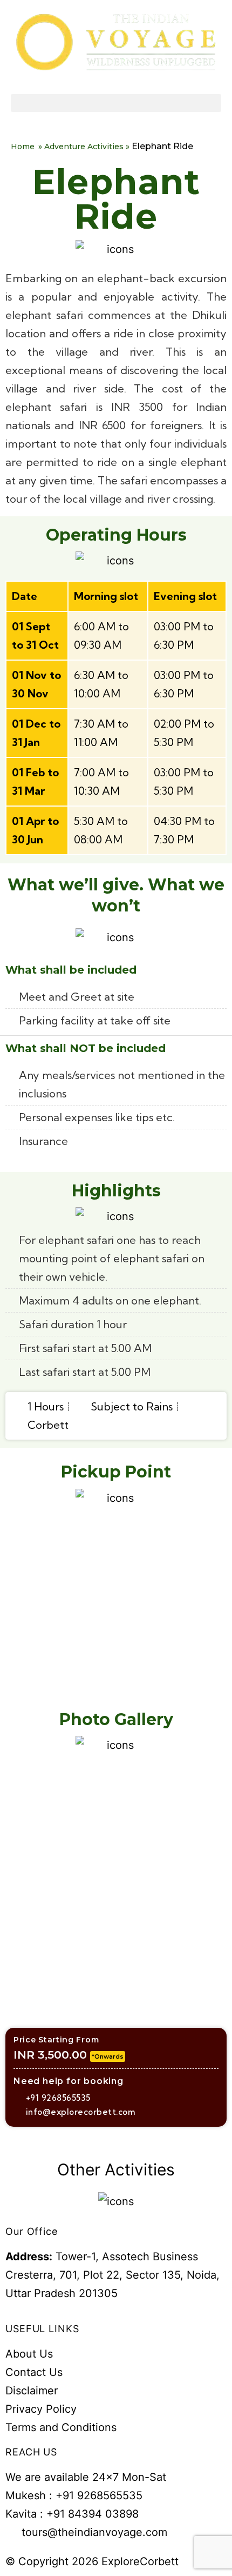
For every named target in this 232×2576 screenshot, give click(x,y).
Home (23, 147)
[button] (116, 103)
